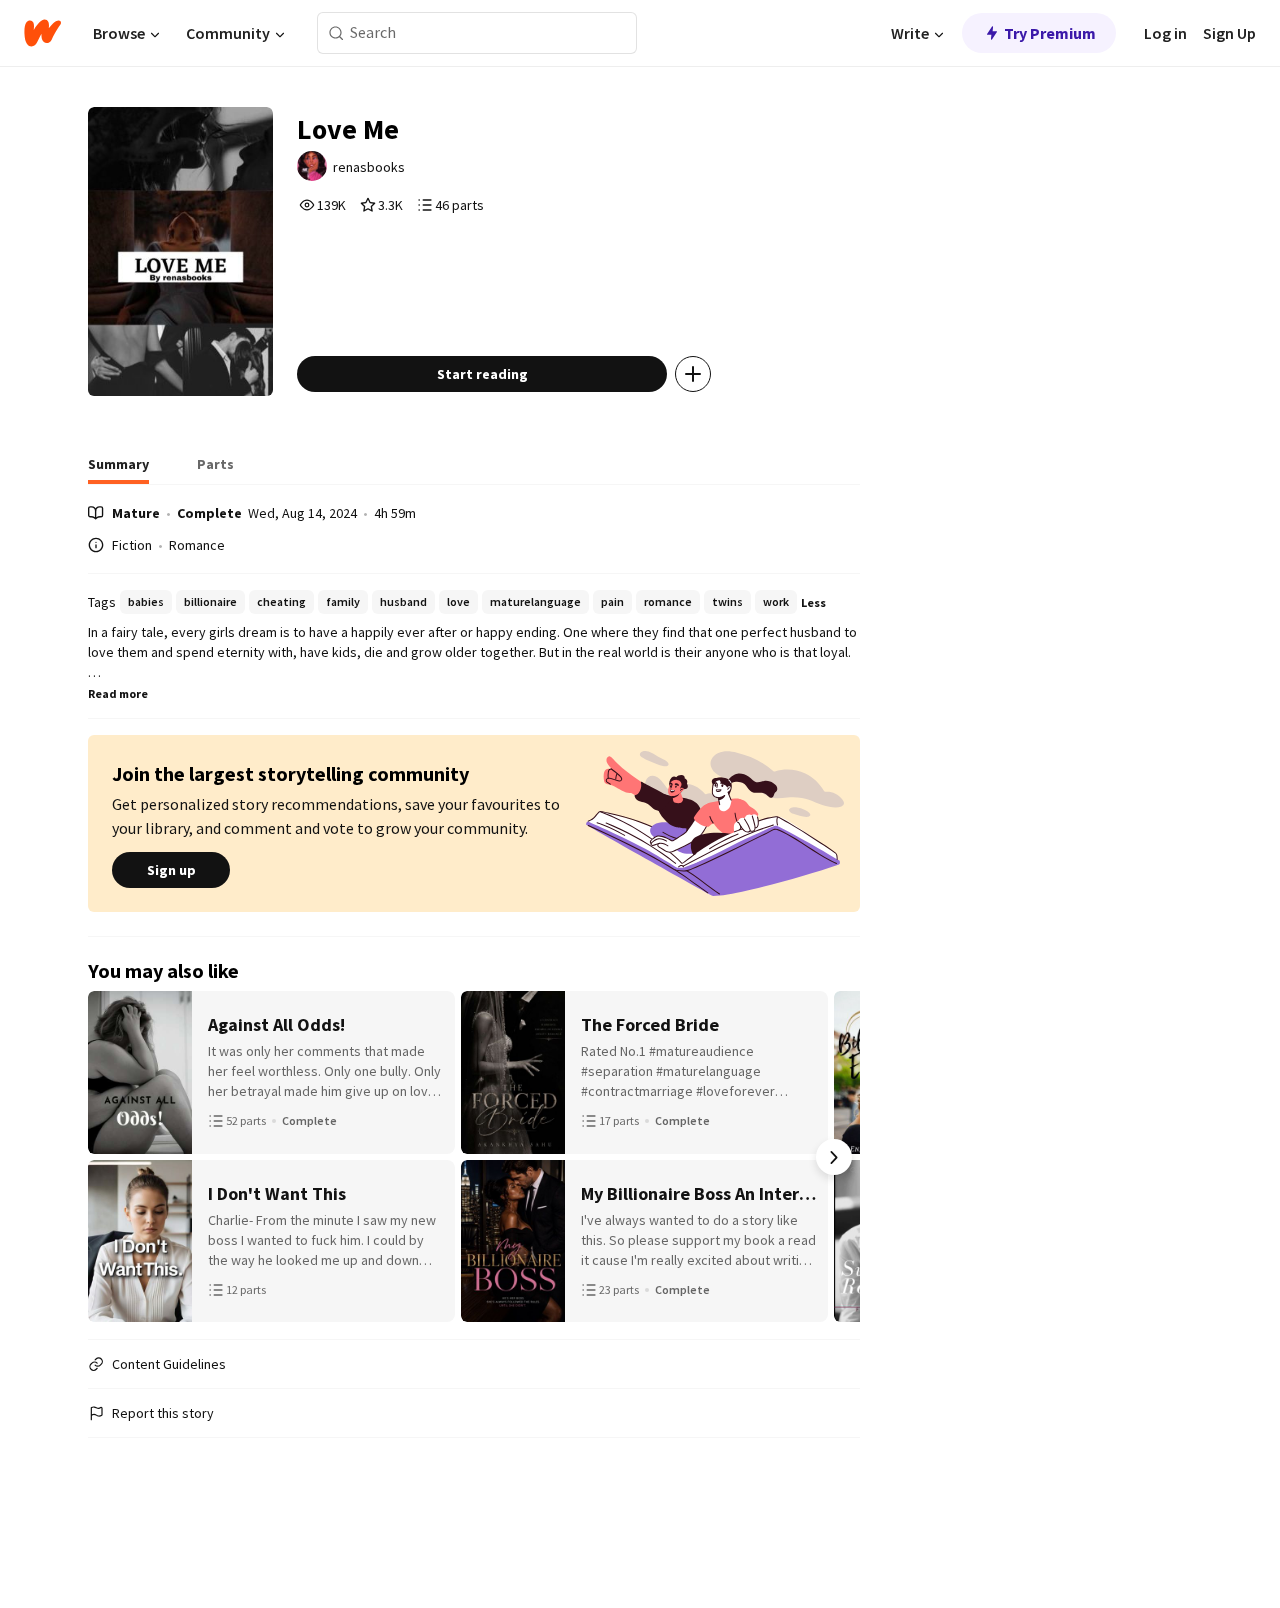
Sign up (171, 870)
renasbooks (369, 167)
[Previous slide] (114, 1157)
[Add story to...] (693, 374)
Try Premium (1050, 33)
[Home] (42, 33)
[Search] (336, 33)
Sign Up (1229, 33)
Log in (1165, 33)
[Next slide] (834, 1157)
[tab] (118, 470)
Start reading (482, 374)
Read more (118, 693)
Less (813, 602)
